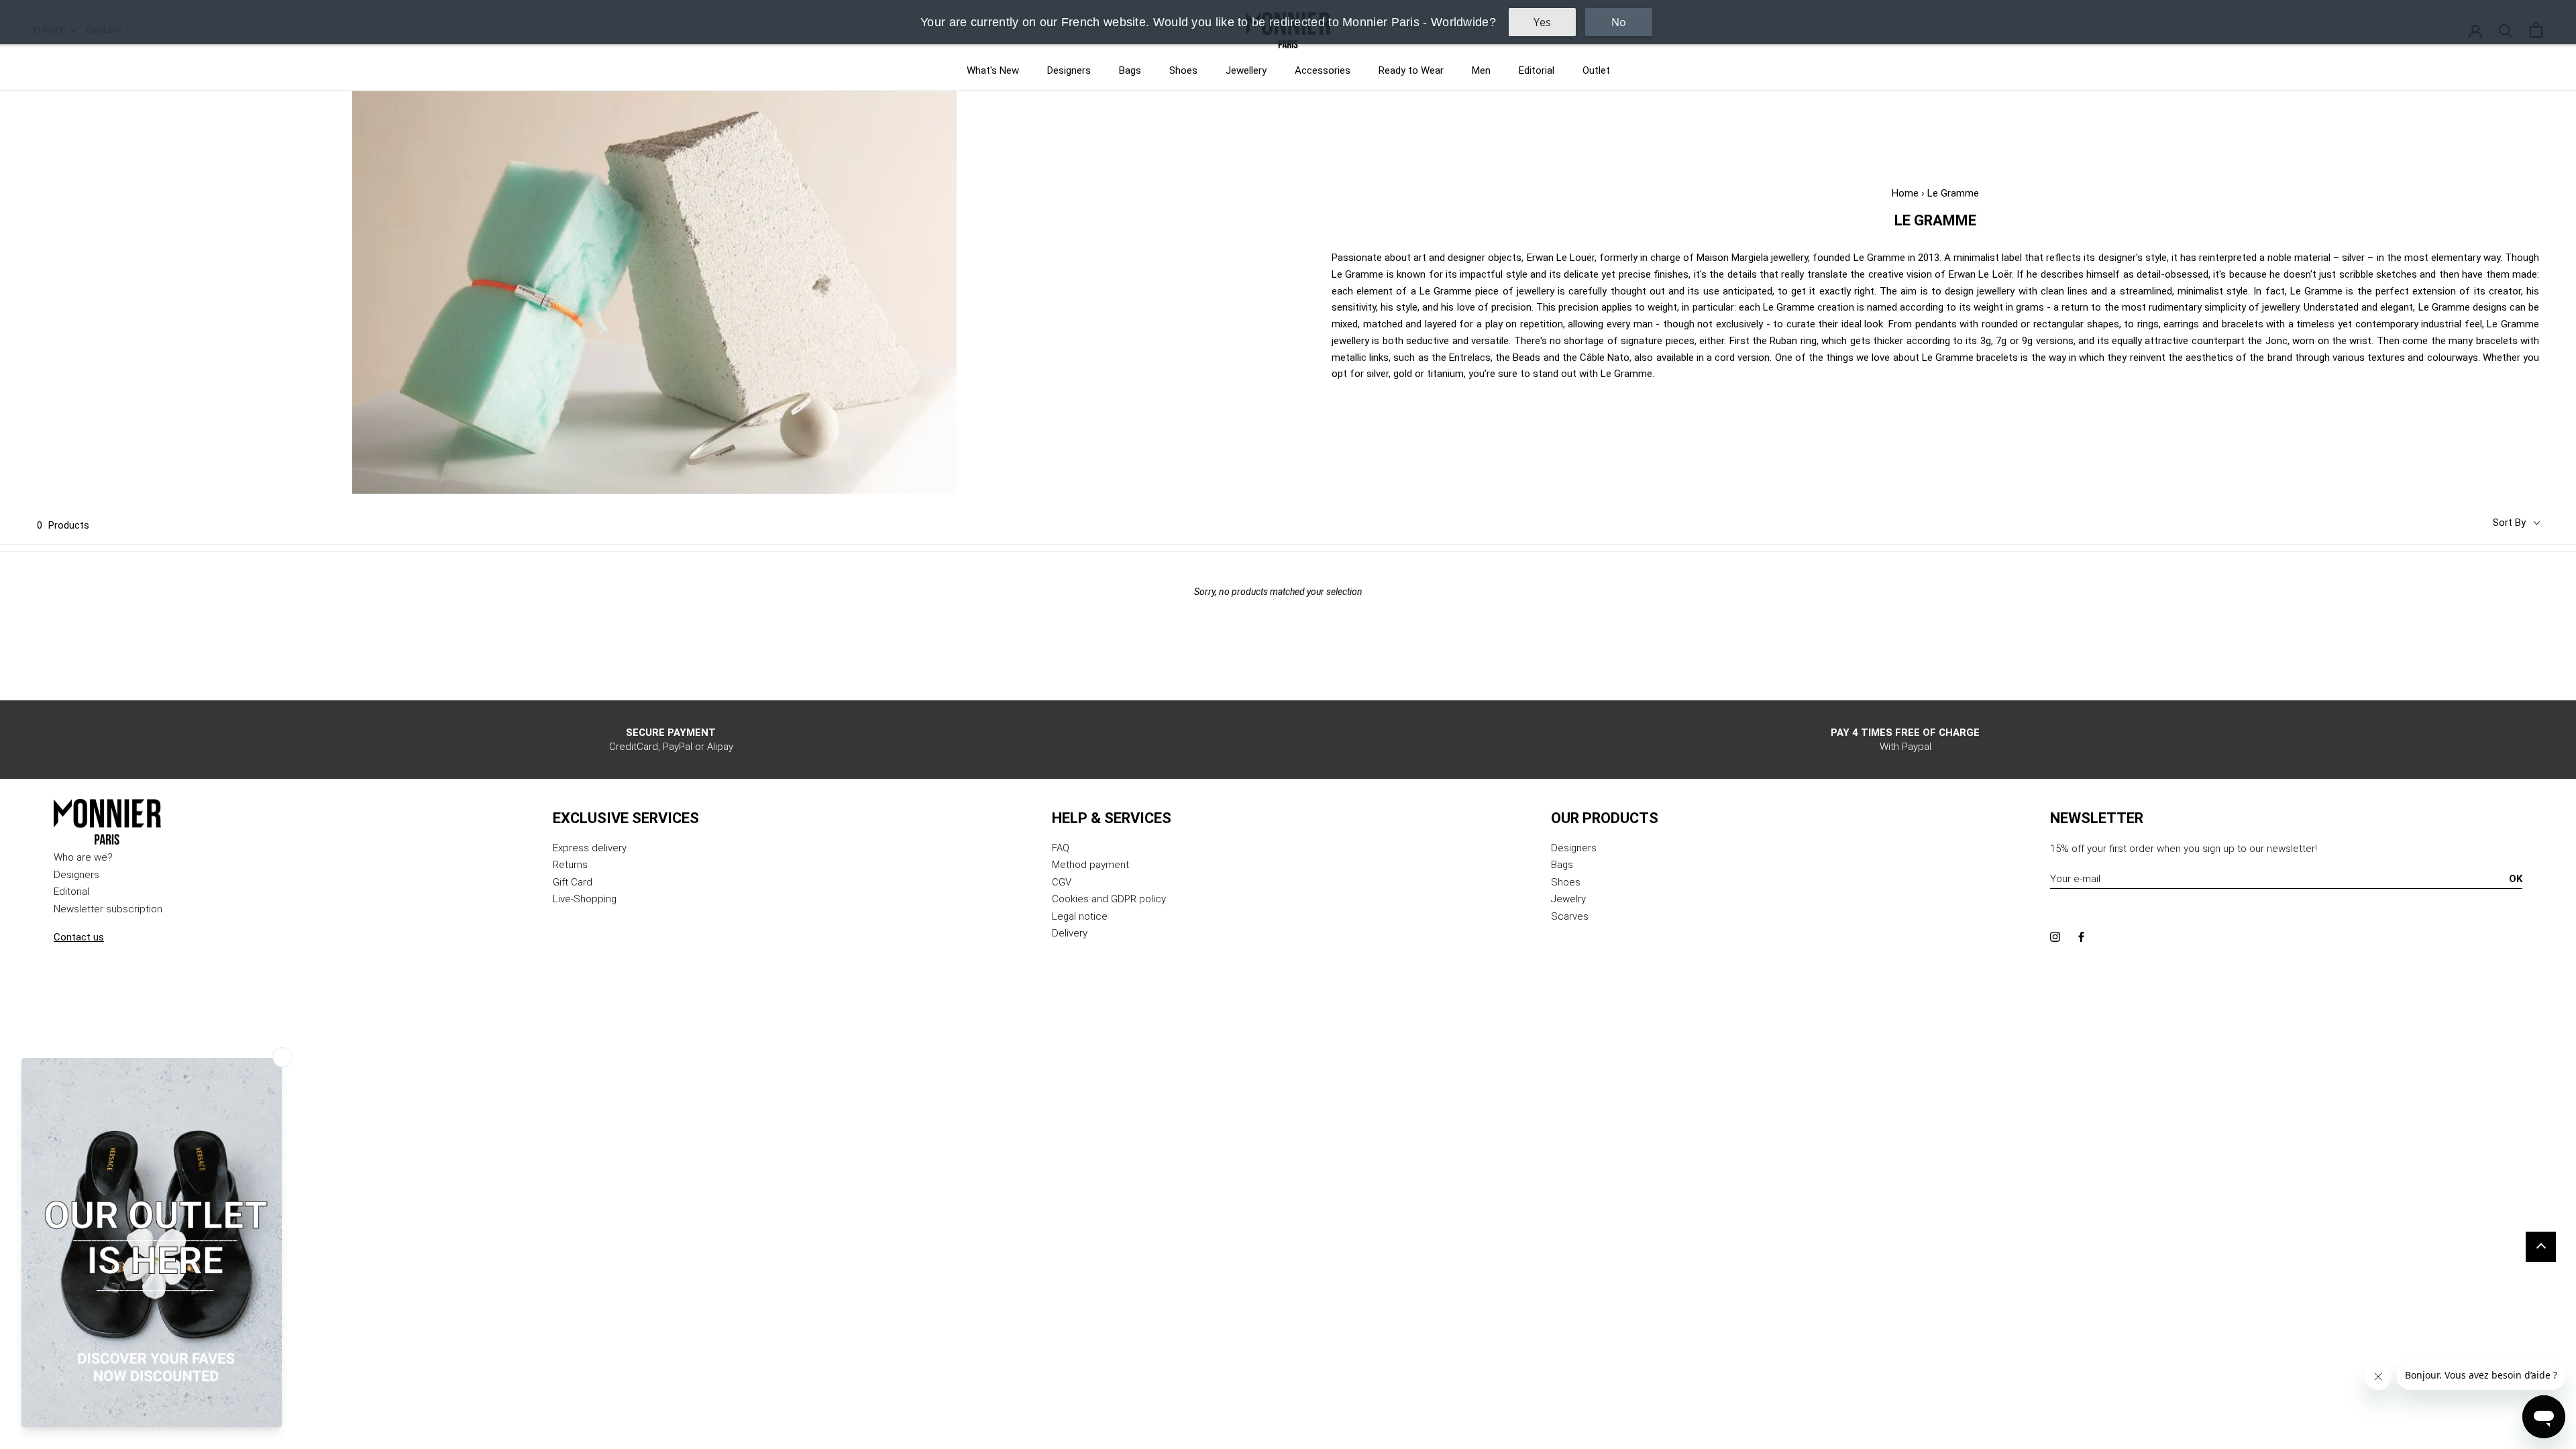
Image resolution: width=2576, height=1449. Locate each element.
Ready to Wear (1411, 70)
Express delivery (590, 848)
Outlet (1596, 70)
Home (1905, 193)
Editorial (1537, 70)
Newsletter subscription (108, 909)
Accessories (1323, 70)
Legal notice (1080, 916)
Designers (1069, 70)
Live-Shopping (585, 899)
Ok (2516, 879)
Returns (570, 865)
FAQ (1061, 848)
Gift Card (573, 882)
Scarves (1570, 916)
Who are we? (83, 857)
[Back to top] (2541, 1247)
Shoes (1183, 70)
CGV (1062, 882)
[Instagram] (2055, 937)
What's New (993, 70)
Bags (1130, 70)
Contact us (79, 937)
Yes (1542, 22)
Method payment (1090, 865)
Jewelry (1568, 899)
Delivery (1070, 933)
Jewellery (1246, 70)
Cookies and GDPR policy (1109, 899)
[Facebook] (2081, 937)
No (1619, 22)
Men (1481, 70)
